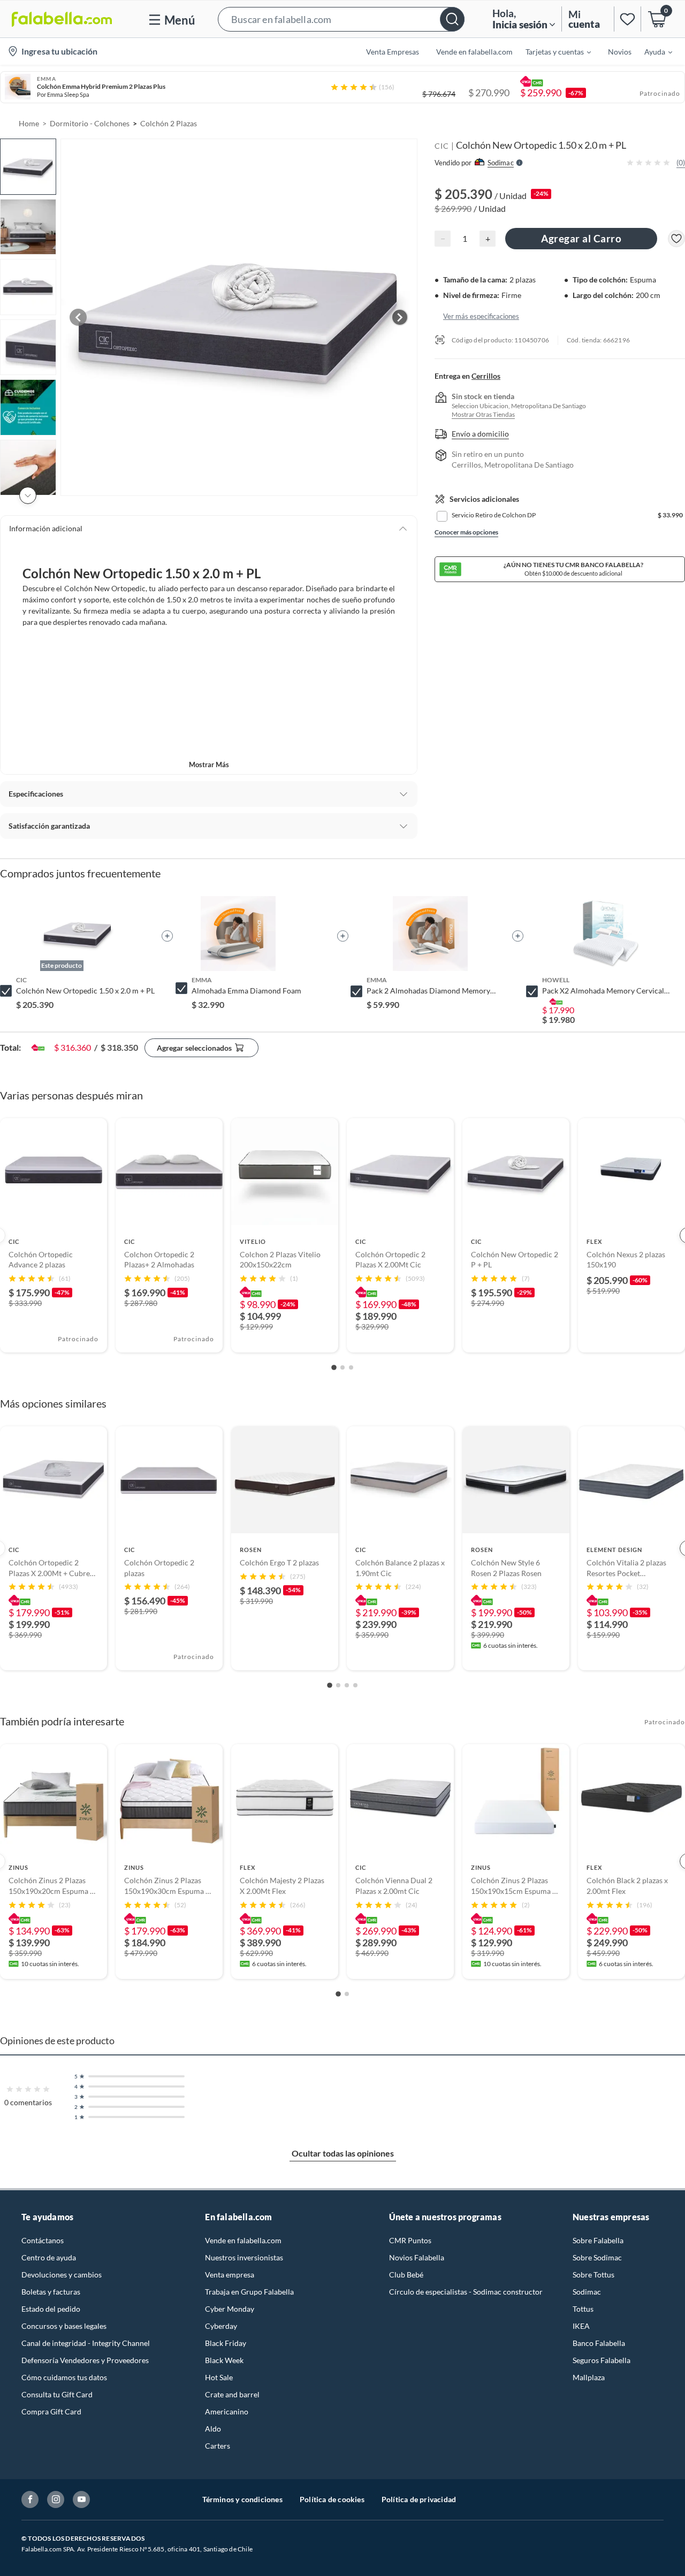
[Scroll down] (28, 495)
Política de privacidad (419, 2499)
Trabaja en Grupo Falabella (249, 2292)
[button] (341, 19)
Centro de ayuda (49, 2257)
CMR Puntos (410, 2240)
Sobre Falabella (598, 2240)
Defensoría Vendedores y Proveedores (85, 2360)
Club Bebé (406, 2275)
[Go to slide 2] (342, 1367)
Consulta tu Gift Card (57, 2394)
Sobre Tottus (593, 2275)
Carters (218, 2446)
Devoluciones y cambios (62, 2275)
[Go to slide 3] (351, 1367)
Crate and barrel (232, 2394)
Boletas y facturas (51, 2292)
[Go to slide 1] (334, 1367)
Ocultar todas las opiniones (343, 2153)
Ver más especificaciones (481, 316)
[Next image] (400, 317)
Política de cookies (332, 2499)
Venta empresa (230, 2275)
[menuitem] (552, 51)
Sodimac (587, 2292)
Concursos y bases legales (64, 2326)
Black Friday (226, 2343)
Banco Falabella (599, 2343)
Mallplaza (589, 2377)
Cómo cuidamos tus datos (64, 2377)
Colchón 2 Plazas (169, 123)
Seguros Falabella (602, 2360)
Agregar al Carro (581, 238)
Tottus (583, 2309)
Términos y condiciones (242, 2499)
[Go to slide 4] (355, 1685)
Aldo (213, 2429)
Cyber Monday (230, 2309)
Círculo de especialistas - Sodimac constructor (466, 2292)
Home (29, 123)
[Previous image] (78, 317)
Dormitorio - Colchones (90, 123)
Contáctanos (43, 2240)
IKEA (581, 2326)
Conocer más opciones (466, 532)
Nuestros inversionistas (244, 2257)
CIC (442, 146)
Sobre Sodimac (597, 2257)
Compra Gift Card (51, 2411)
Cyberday (221, 2326)
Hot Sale (219, 2377)
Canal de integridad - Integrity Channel (86, 2343)
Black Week (224, 2360)
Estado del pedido (51, 2309)
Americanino (227, 2411)
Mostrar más (209, 765)
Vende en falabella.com (243, 2240)
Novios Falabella (417, 2257)
